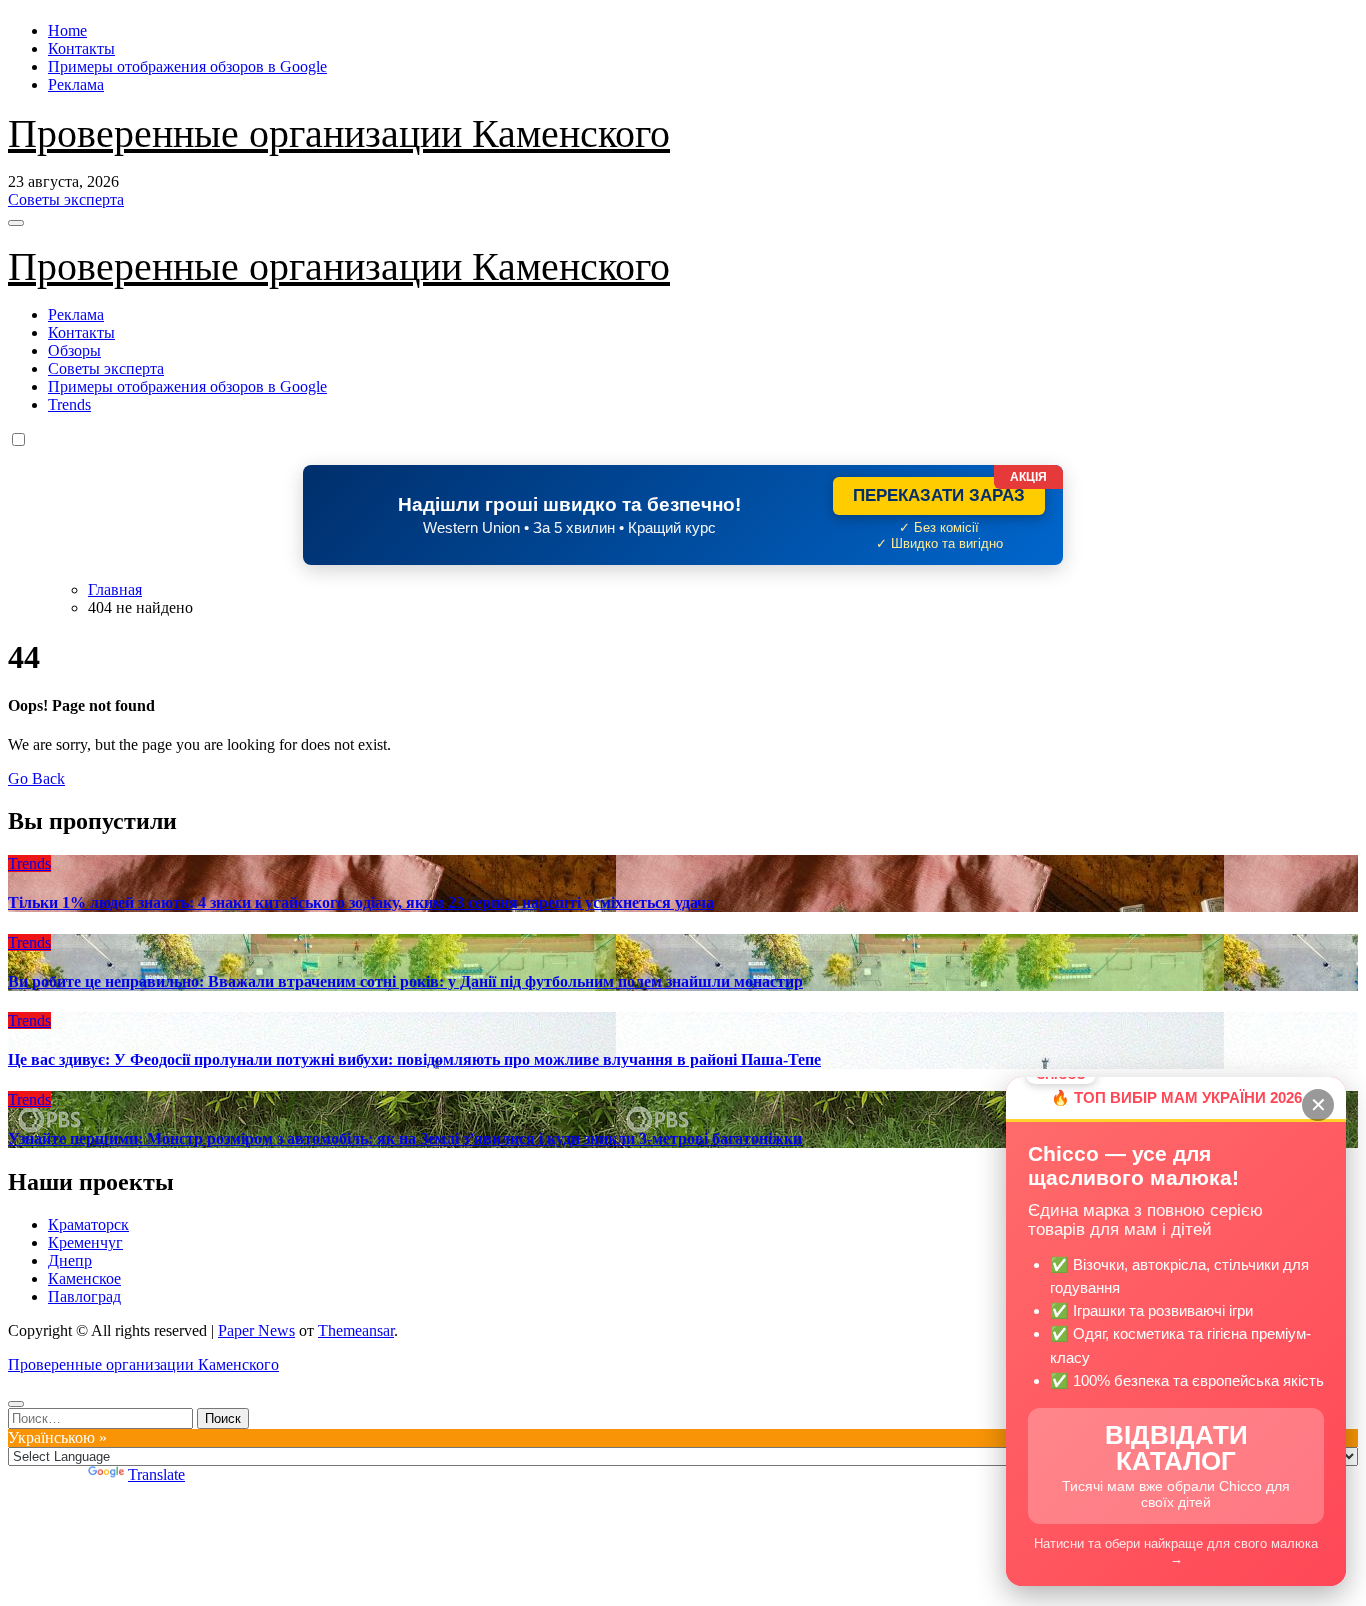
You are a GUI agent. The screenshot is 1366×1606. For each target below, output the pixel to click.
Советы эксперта (106, 368)
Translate (156, 1474)
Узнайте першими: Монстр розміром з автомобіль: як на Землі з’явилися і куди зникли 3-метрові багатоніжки (405, 1138)
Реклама (76, 84)
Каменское (84, 1278)
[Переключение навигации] (16, 223)
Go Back (36, 778)
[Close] (16, 1404)
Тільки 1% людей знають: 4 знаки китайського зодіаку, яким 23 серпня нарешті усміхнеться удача (361, 902)
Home (67, 30)
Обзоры (74, 350)
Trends (69, 404)
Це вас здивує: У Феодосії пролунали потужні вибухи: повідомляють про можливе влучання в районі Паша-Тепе (414, 1059)
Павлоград (84, 1296)
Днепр (70, 1260)
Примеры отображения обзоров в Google (187, 66)
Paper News (256, 1330)
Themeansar (356, 1330)
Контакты (81, 48)
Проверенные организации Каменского (339, 133)
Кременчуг (85, 1242)
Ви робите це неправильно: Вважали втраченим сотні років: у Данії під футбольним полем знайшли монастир (405, 981)
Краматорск (88, 1224)
